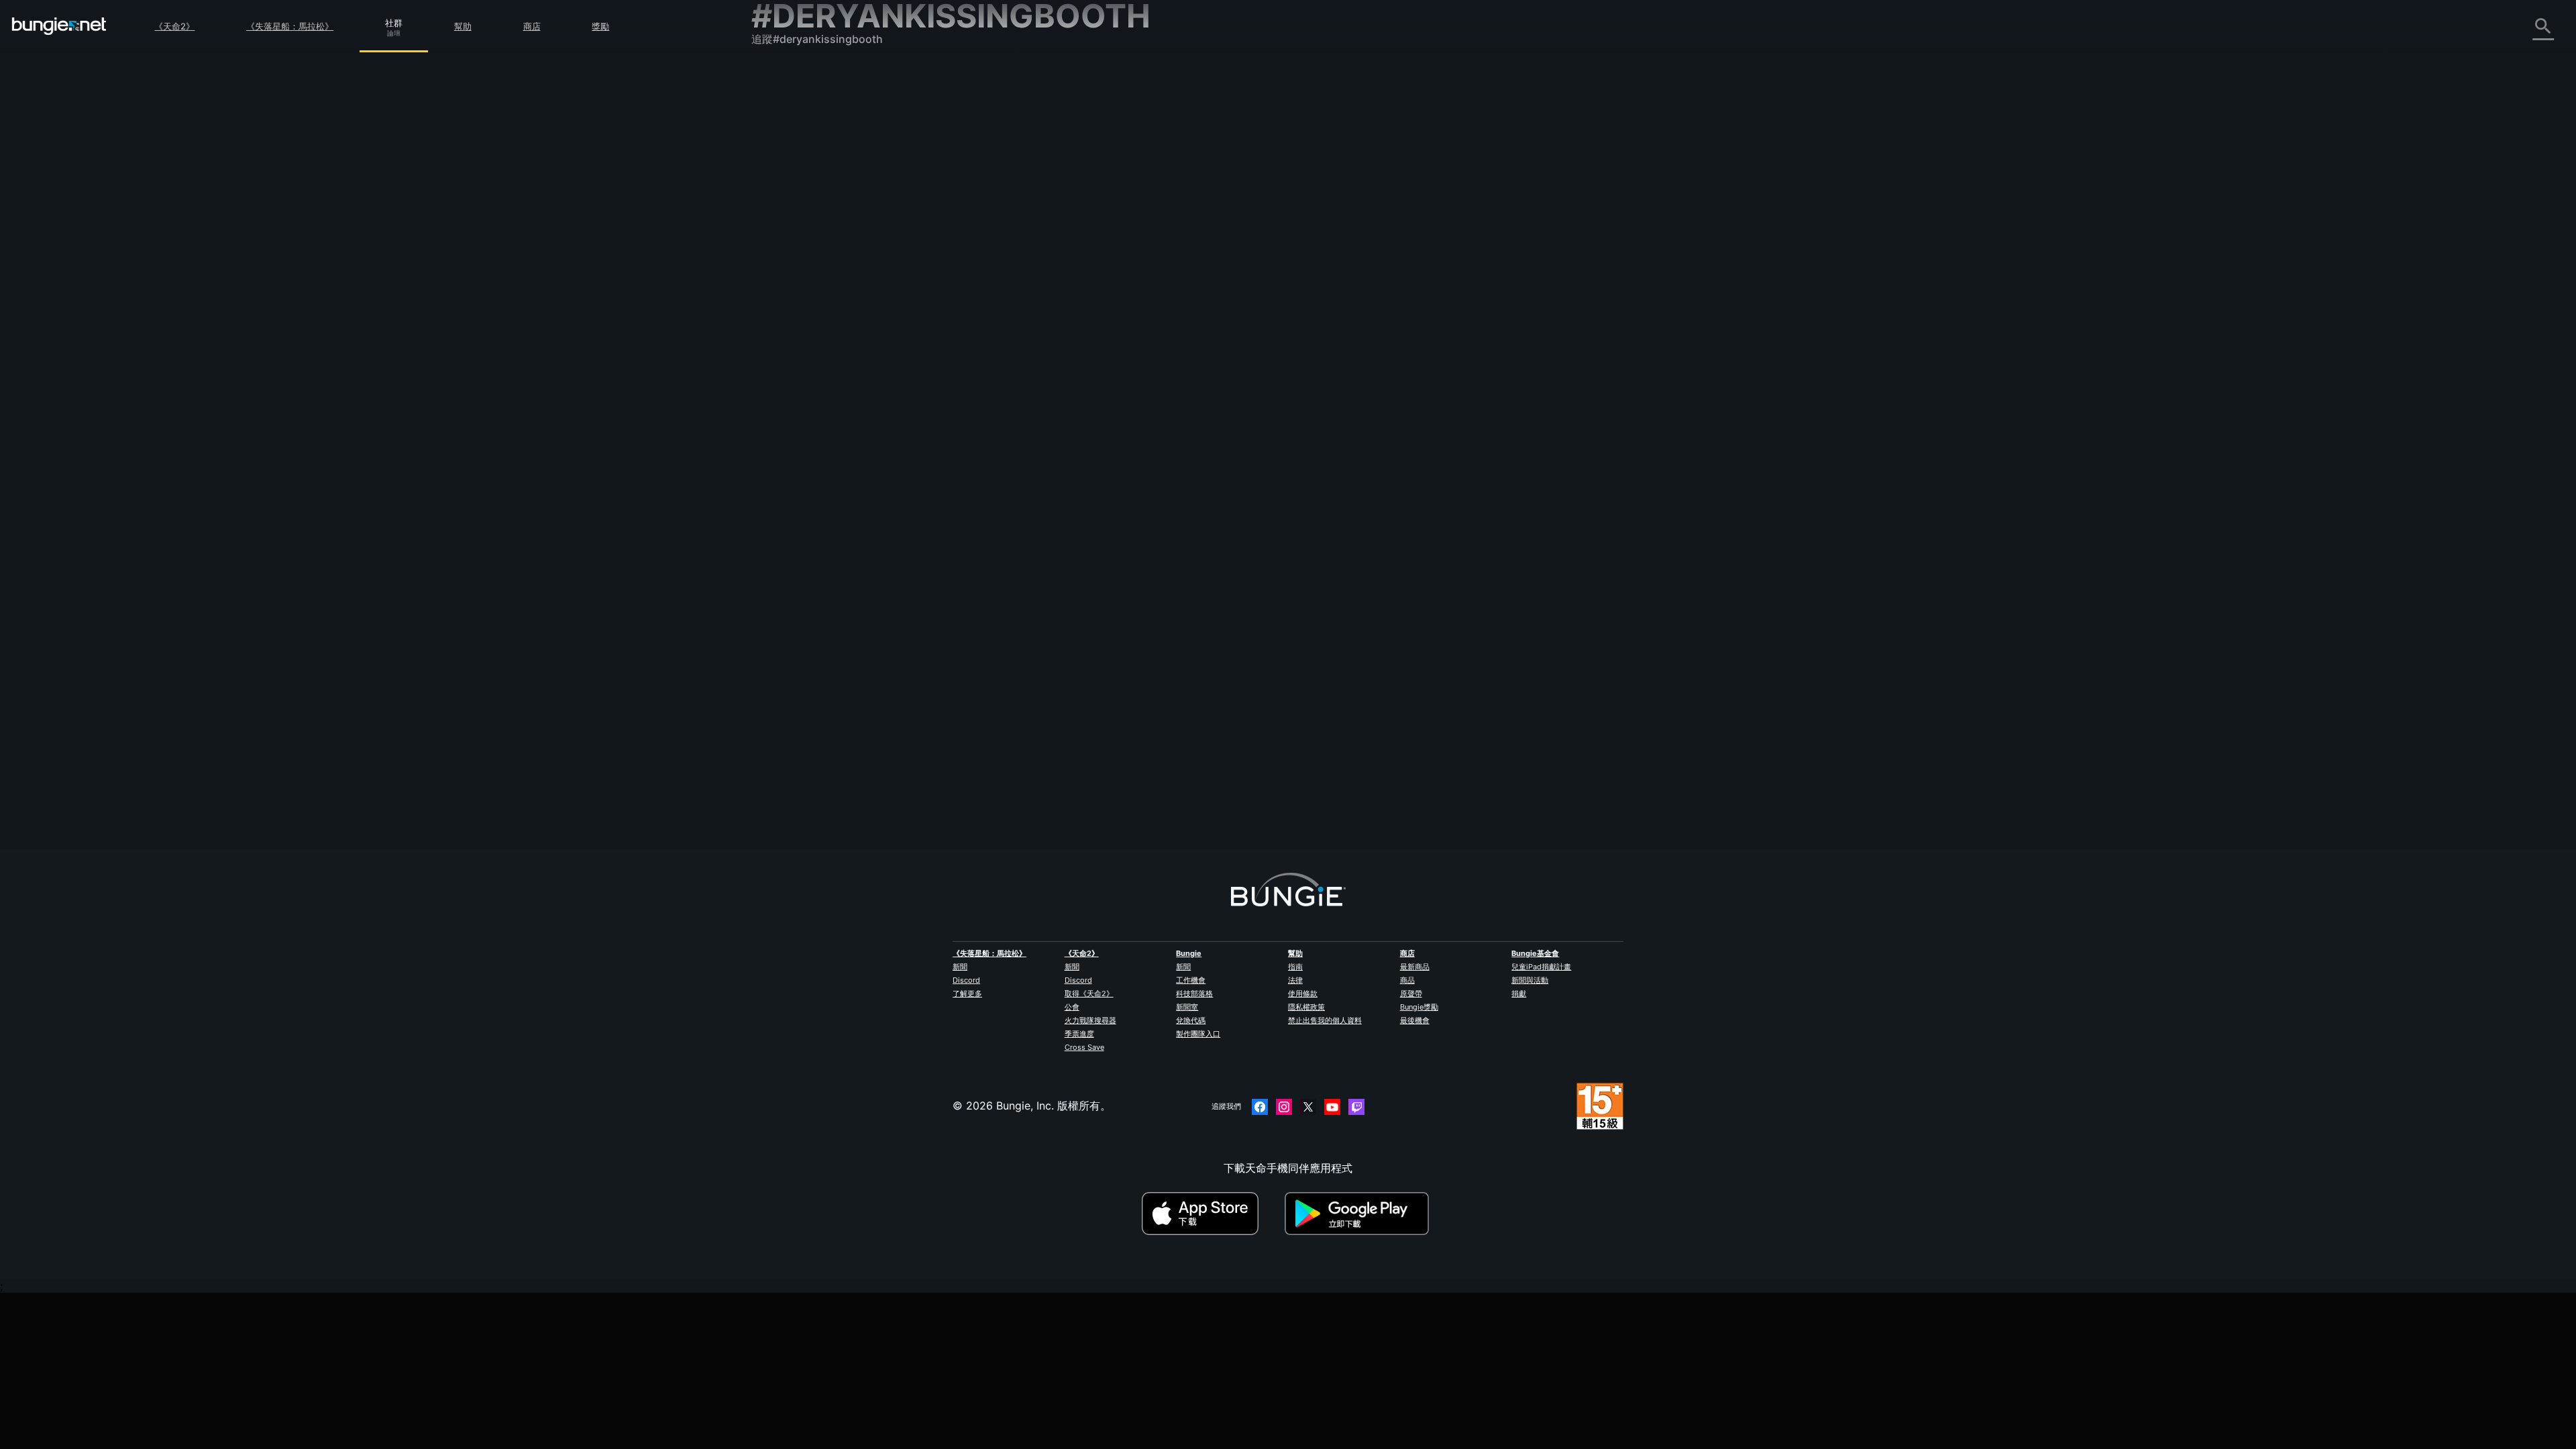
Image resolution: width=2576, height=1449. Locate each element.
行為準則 (778, 434)
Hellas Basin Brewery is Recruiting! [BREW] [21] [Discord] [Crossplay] (1201, 250)
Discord (966, 980)
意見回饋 (782, 105)
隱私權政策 (1306, 1007)
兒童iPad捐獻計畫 (1541, 967)
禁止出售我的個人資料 (1325, 1020)
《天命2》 (174, 26)
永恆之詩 (782, 209)
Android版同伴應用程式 (818, 282)
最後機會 (1415, 1020)
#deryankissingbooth (1553, 252)
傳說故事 (782, 135)
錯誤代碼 (782, 179)
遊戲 (771, 150)
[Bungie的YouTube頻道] (1332, 1107)
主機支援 (782, 312)
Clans (1389, 252)
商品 (1407, 980)
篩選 (1095, 178)
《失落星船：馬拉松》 (290, 26)
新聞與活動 (1530, 980)
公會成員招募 (793, 356)
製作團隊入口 (1198, 1034)
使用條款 (1303, 994)
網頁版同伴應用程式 (809, 253)
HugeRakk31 (1057, 264)
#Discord (1421, 252)
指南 (1295, 967)
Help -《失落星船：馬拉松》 (830, 400)
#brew (1500, 252)
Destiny (59, 26)
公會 (1072, 1007)
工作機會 (1191, 980)
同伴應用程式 (793, 341)
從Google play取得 (1360, 1214)
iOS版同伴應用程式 (807, 268)
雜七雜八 (782, 386)
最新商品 (1415, 967)
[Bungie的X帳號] (1308, 1107)
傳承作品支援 (793, 327)
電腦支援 (782, 297)
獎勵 (600, 26)
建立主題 (1053, 178)
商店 (532, 26)
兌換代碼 (1191, 1020)
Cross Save (1084, 1047)
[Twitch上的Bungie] (1356, 1107)
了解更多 (967, 994)
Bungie (1189, 953)
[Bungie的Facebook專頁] (1260, 1107)
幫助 (463, 26)
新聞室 (1187, 1007)
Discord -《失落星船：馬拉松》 (838, 415)
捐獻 (1519, 994)
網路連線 (782, 194)
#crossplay (1462, 252)
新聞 (960, 967)
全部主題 (782, 76)
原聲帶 (1411, 994)
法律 (1295, 980)
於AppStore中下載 (1212, 1214)
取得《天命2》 (1089, 994)
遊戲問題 (782, 223)
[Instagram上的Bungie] (1284, 1107)
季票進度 (1079, 1034)
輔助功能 (782, 238)
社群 (394, 21)
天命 (771, 371)
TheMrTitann (1224, 299)
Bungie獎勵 (1419, 1007)
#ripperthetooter (1623, 252)
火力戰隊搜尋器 (1090, 1020)
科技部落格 (1194, 994)
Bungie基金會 (1535, 953)
